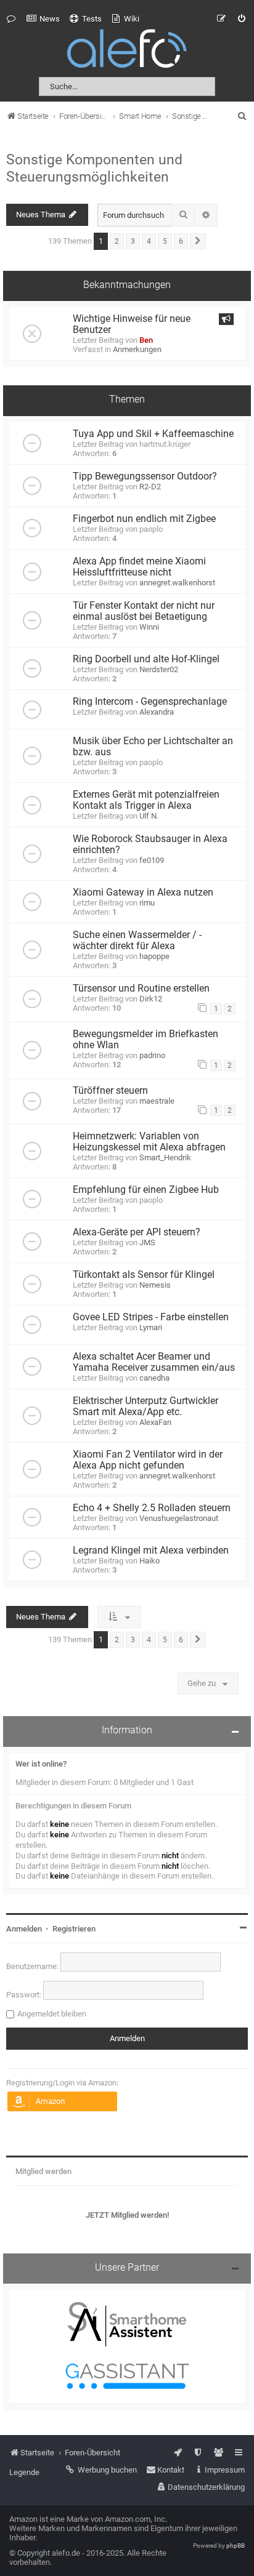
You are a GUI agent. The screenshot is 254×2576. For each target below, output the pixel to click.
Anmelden (24, 1929)
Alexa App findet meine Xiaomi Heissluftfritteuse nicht (139, 567)
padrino (152, 1055)
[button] (198, 241)
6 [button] (181, 241)
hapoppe (154, 956)
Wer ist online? (41, 1764)
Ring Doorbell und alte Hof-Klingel (146, 659)
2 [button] (117, 241)
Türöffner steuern (110, 1091)
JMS (147, 1242)
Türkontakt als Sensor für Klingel (144, 1275)
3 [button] (133, 241)
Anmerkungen (137, 349)
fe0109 (152, 860)
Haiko (150, 1561)
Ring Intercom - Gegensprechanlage (150, 702)
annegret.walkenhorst (177, 583)
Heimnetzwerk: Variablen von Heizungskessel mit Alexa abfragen (149, 1142)
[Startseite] (127, 51)
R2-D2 (150, 487)
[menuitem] (43, 19)
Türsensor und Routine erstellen (141, 989)
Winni (149, 627)
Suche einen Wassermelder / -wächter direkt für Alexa (137, 941)
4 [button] (149, 241)
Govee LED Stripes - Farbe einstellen (151, 1317)
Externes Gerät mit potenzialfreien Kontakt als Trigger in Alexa (146, 800)
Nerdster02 (159, 669)
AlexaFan (155, 1422)
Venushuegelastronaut (179, 1518)
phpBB (236, 2546)
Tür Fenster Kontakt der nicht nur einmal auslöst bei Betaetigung (144, 611)
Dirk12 (151, 999)
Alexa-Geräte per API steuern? (137, 1232)
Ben (146, 340)
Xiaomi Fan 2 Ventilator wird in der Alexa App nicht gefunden (148, 1460)
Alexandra (157, 712)
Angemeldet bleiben (52, 2014)
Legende (24, 2472)
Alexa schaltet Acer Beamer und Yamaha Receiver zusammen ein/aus (154, 1362)
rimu (147, 903)
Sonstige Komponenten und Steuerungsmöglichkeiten (94, 168)
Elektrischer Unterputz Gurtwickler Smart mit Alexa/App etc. (145, 1406)
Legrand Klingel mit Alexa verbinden (151, 1551)
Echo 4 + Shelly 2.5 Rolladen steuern (152, 1508)
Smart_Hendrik (165, 1158)
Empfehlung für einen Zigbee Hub (146, 1190)
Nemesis (155, 1285)
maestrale (157, 1101)
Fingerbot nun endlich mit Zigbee (144, 519)
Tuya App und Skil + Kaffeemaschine (153, 434)
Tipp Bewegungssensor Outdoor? (145, 476)
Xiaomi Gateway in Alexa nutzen (143, 893)
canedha (154, 1378)
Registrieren (74, 1929)
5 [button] (165, 241)
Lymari (151, 1327)
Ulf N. (149, 816)
